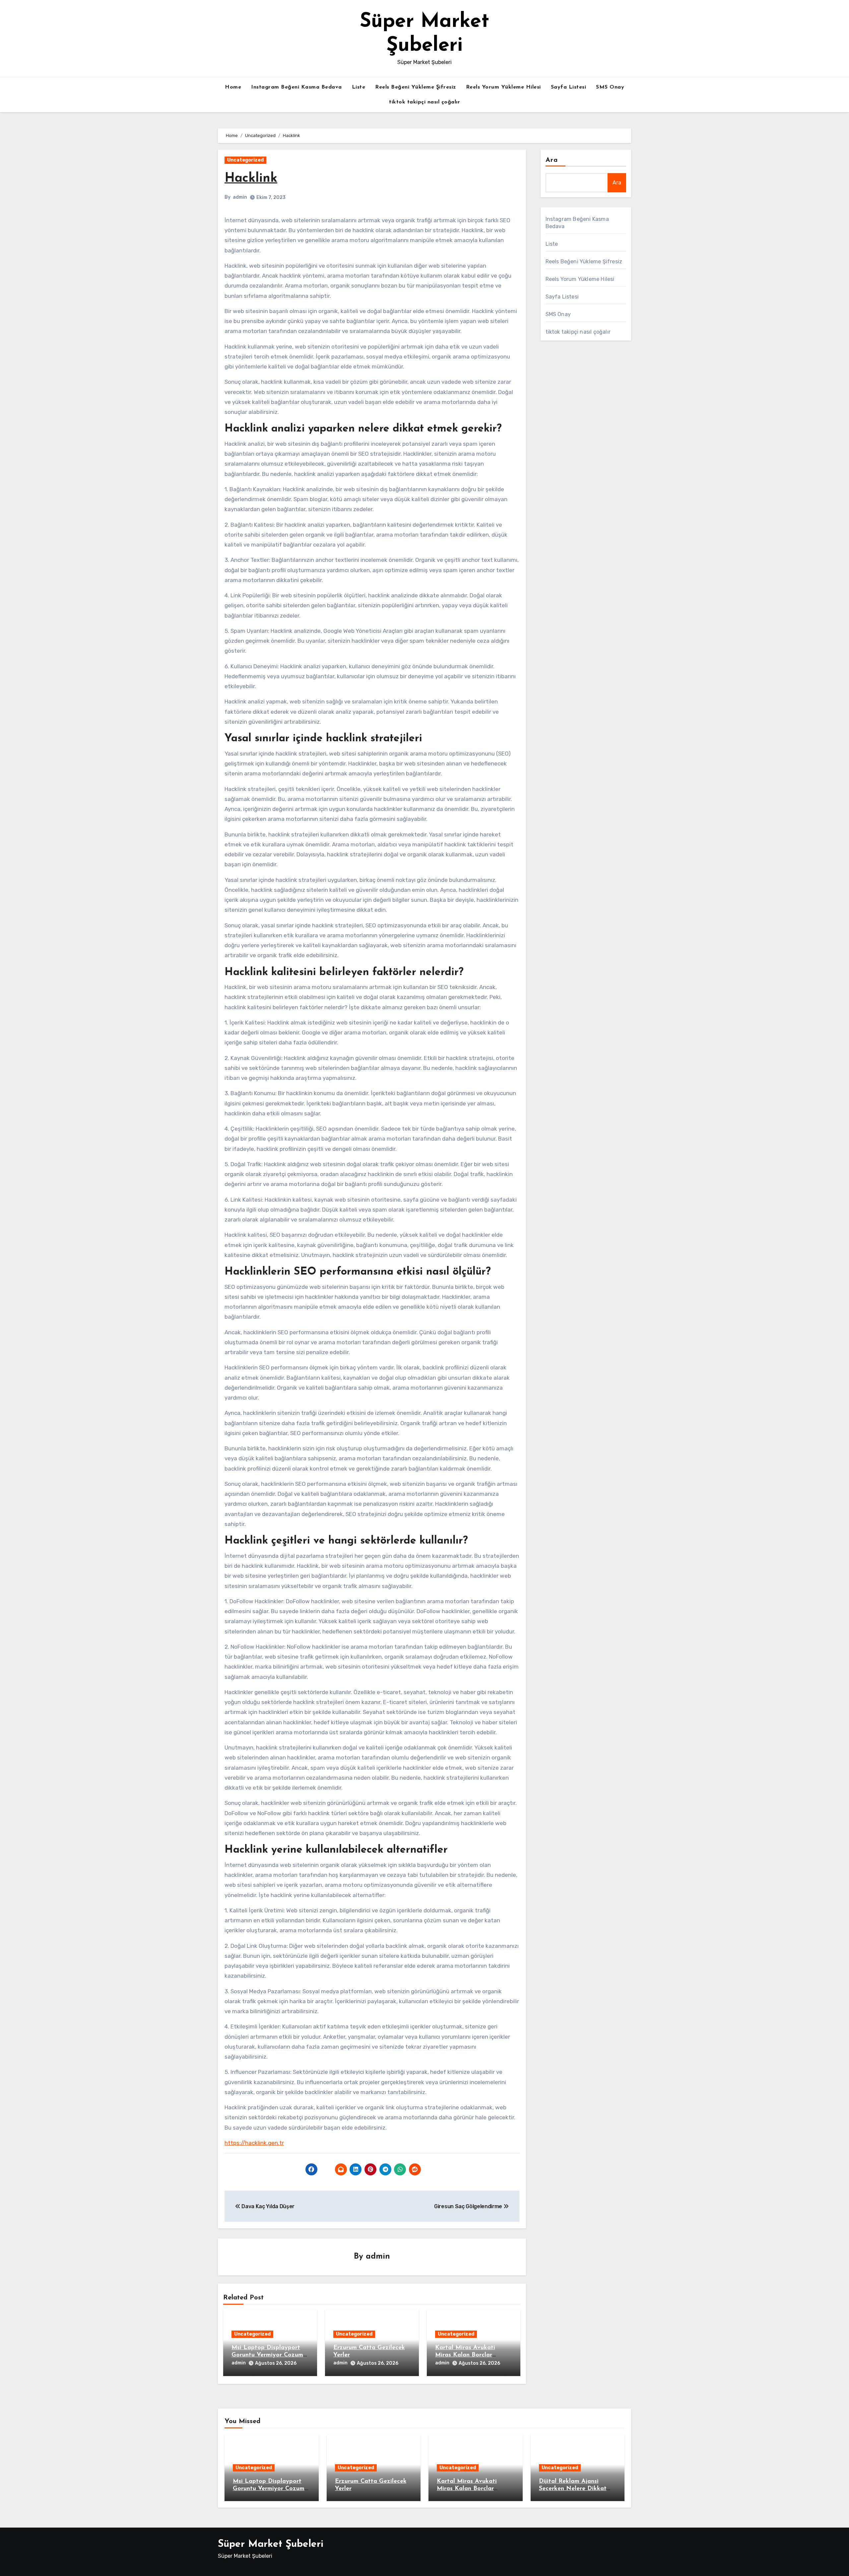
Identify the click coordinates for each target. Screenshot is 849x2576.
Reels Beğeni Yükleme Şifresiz (416, 87)
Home (233, 87)
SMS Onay (610, 87)
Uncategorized (245, 160)
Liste (359, 87)
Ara (552, 160)
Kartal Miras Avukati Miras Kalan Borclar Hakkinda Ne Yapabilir (468, 2355)
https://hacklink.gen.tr (254, 2143)
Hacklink (251, 179)
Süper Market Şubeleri (271, 2544)
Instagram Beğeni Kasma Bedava (296, 87)
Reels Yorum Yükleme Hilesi (503, 87)
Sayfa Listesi (569, 87)
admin (240, 197)
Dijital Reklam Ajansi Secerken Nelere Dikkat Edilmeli (573, 2489)
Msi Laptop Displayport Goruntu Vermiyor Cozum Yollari (267, 2355)
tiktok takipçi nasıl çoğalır (424, 102)
